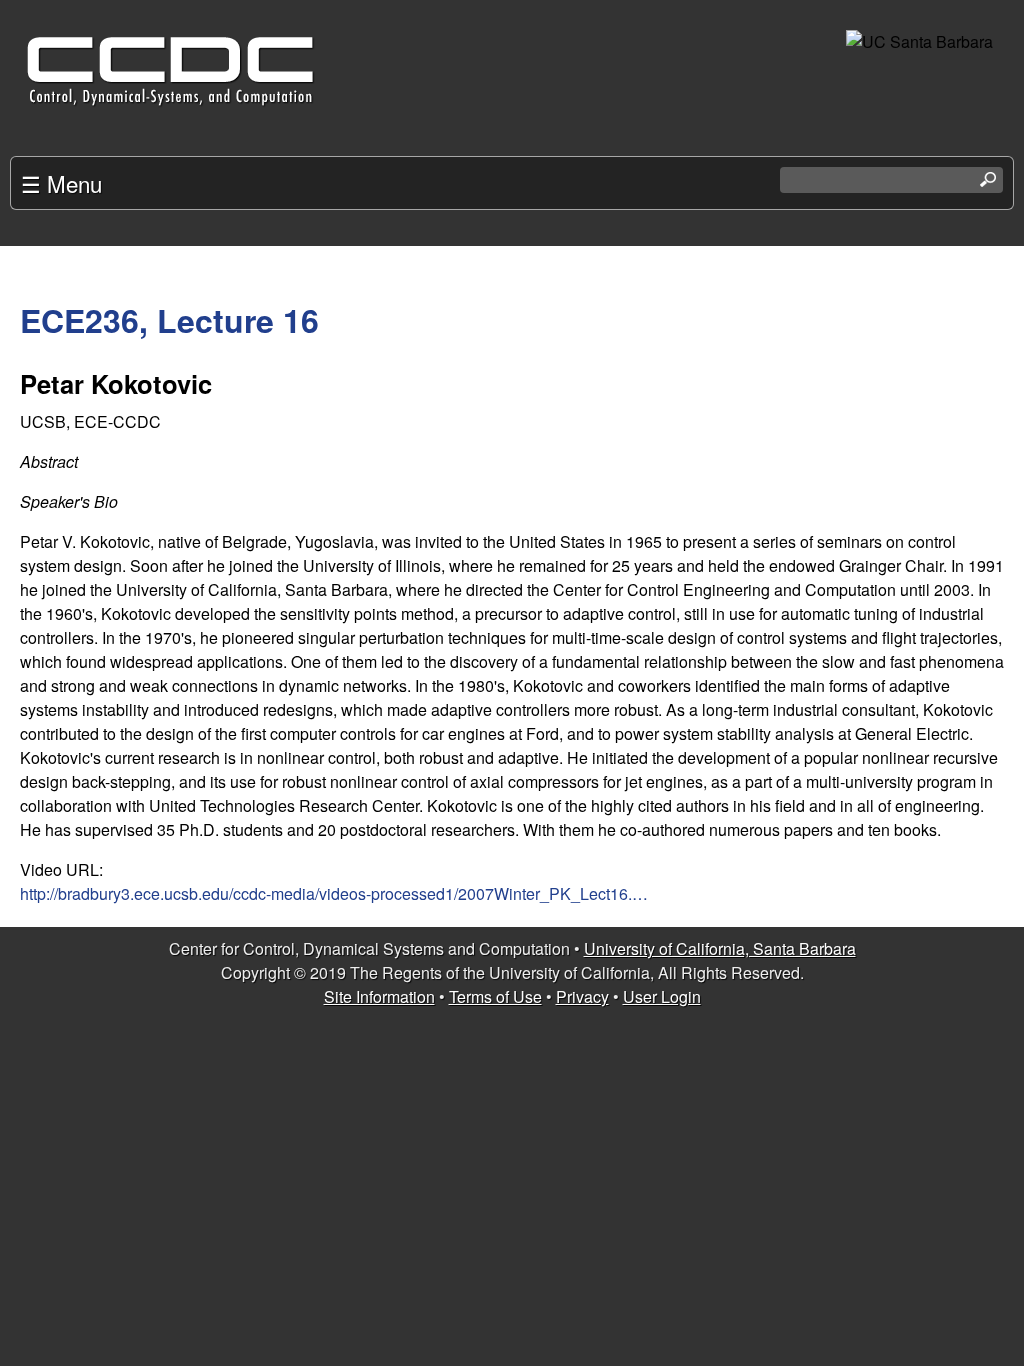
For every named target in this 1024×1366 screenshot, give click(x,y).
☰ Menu (61, 183)
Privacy (582, 996)
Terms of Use (495, 996)
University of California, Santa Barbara (720, 948)
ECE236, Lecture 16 (169, 320)
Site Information (379, 996)
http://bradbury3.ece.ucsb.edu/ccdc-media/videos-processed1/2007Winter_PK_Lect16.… (334, 893)
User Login (662, 996)
